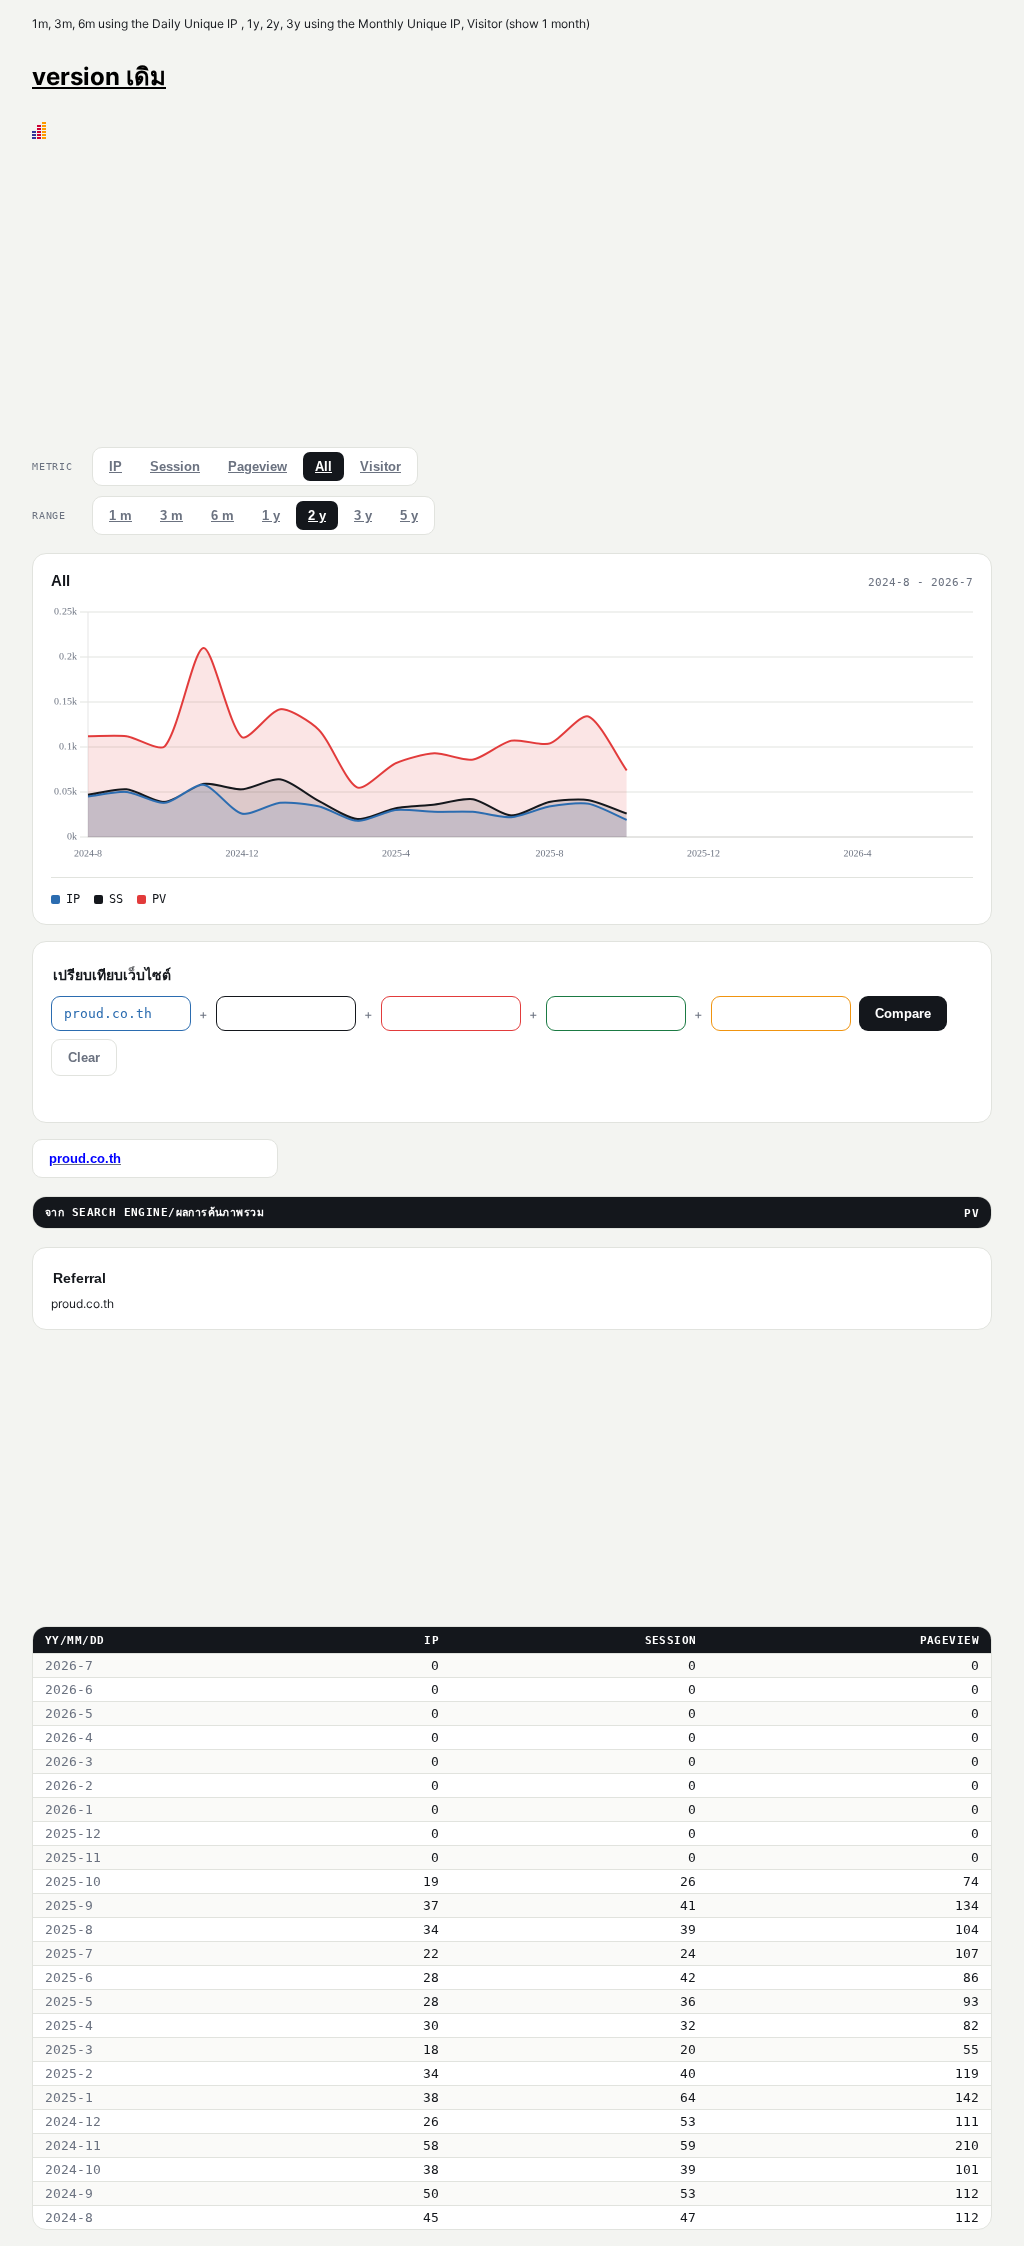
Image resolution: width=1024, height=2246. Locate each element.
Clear (84, 1057)
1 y (271, 515)
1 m (120, 515)
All (323, 466)
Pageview (257, 466)
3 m (171, 515)
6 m (222, 515)
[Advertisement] (512, 289)
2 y (317, 515)
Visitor (380, 466)
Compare (903, 1013)
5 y (409, 515)
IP (115, 466)
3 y (363, 515)
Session (175, 466)
